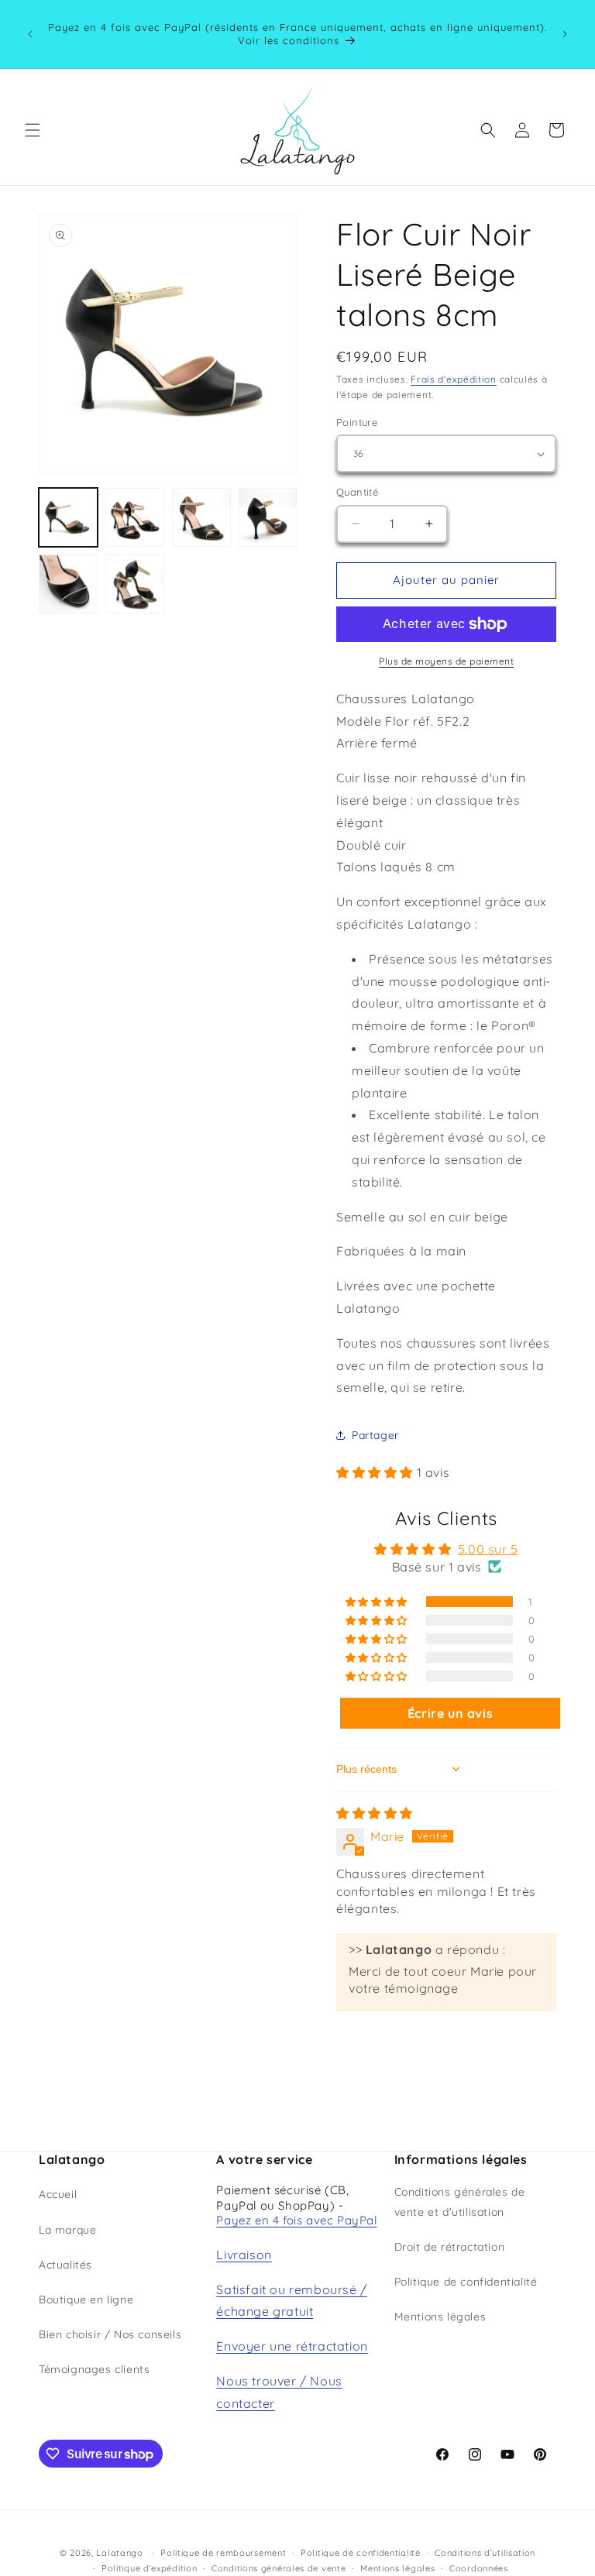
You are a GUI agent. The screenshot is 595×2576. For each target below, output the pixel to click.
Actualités (65, 2265)
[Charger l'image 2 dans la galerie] (135, 517)
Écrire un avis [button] (450, 1713)
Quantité (357, 492)
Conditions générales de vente (279, 2568)
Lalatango (119, 2553)
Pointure (357, 422)
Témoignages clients (94, 2369)
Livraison (244, 2255)
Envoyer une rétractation (292, 2346)
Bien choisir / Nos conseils (110, 2334)
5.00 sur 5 (488, 1549)
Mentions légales (440, 2317)
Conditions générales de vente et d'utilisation (460, 2202)
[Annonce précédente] (30, 34)
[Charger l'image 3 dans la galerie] (201, 517)
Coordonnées (479, 2568)
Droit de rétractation (450, 2247)
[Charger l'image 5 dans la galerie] (68, 584)
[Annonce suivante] (565, 34)
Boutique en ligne (86, 2300)
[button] (33, 130)
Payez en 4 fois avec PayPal (296, 2220)
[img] (375, 1813)
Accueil (58, 2194)
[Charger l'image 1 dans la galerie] (68, 517)
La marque (67, 2230)
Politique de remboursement (223, 2553)
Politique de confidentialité (466, 2282)
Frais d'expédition (454, 379)
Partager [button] (375, 1435)
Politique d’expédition (149, 2568)
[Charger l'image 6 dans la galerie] (135, 584)
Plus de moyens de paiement (446, 661)
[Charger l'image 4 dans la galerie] (268, 517)
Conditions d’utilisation (485, 2553)
